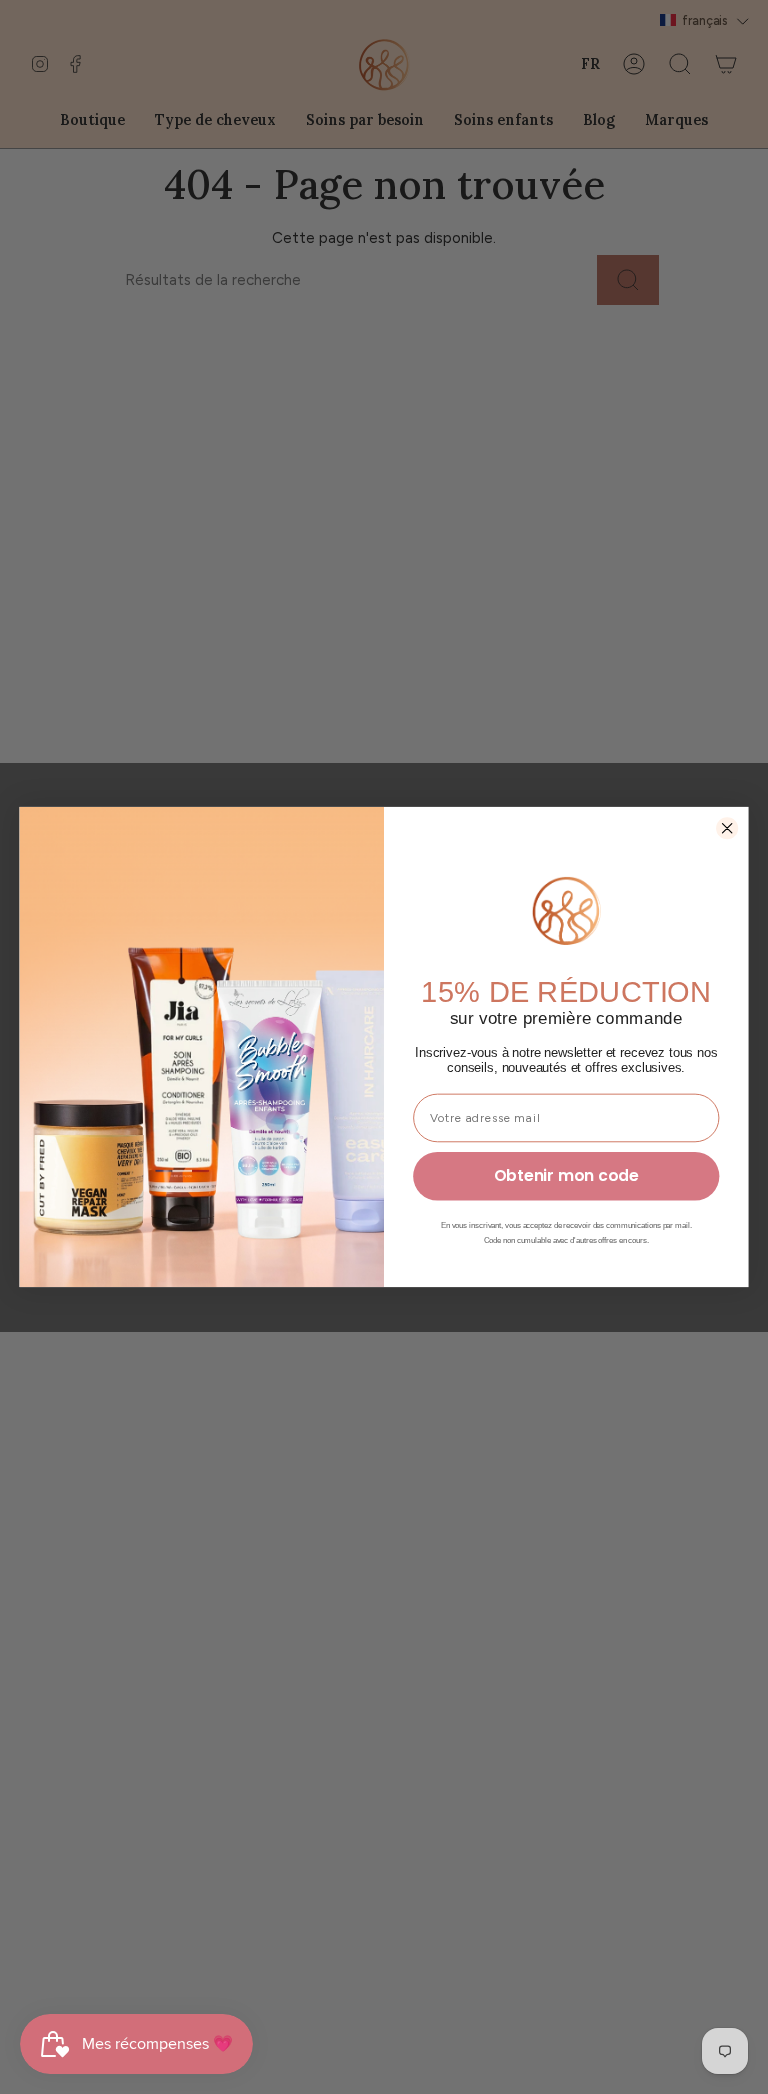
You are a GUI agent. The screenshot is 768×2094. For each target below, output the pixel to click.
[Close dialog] (727, 828)
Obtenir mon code (566, 1176)
